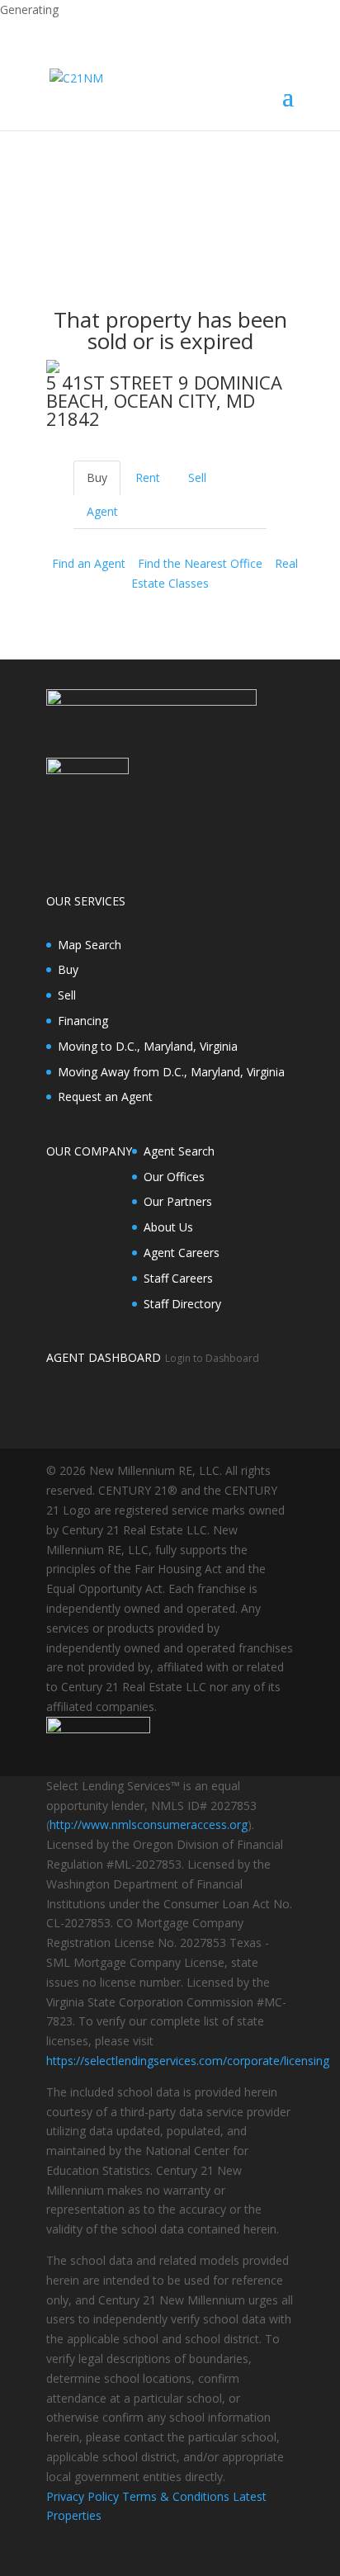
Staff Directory (182, 1304)
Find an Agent (89, 563)
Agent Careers (182, 1253)
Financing (83, 1021)
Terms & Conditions (176, 2496)
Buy (68, 969)
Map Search (90, 945)
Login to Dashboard (212, 1358)
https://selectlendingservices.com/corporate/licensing (188, 2061)
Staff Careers (178, 1278)
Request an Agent (105, 1097)
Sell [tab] (197, 477)
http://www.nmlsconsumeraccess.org (149, 1824)
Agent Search (179, 1151)
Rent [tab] (148, 477)
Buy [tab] (97, 477)
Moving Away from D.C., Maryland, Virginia (171, 1072)
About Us (168, 1227)
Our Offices (174, 1177)
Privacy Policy (83, 2496)
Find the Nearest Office (200, 563)
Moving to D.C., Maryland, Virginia (148, 1046)
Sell (67, 995)
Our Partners (178, 1201)
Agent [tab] (102, 511)
